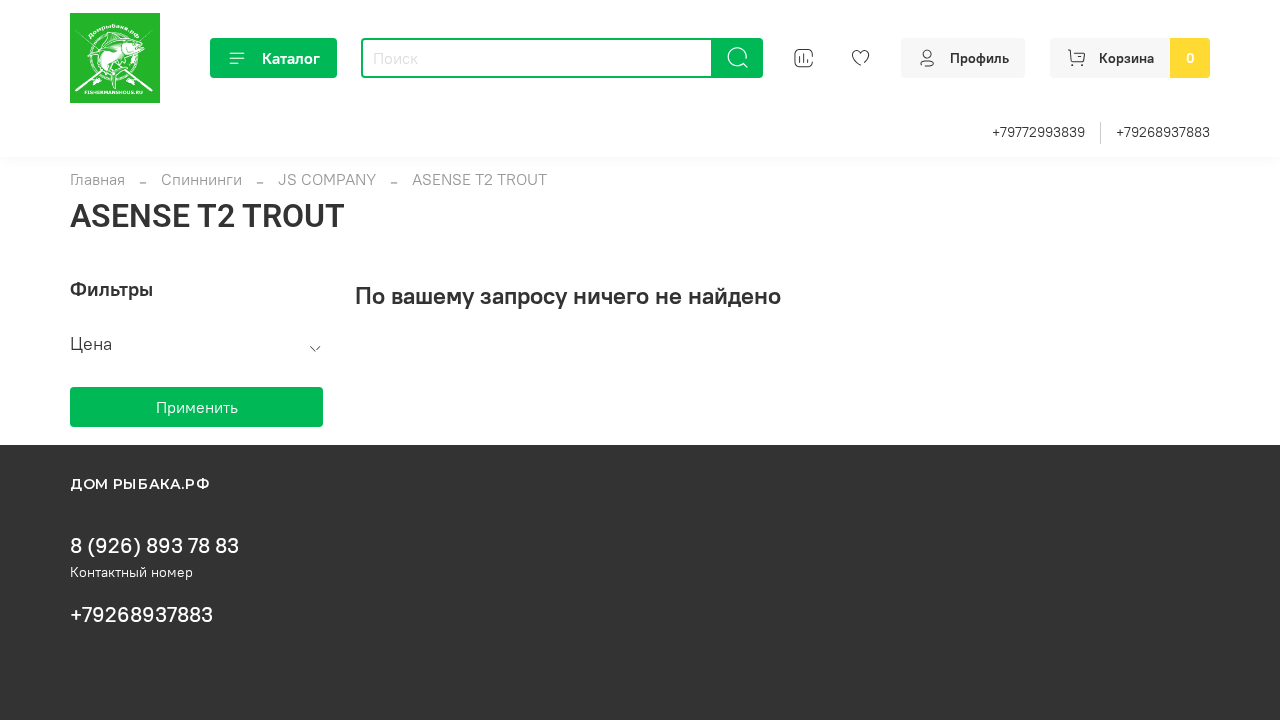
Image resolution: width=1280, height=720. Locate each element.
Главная (97, 179)
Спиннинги (201, 179)
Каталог (291, 58)
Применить (197, 407)
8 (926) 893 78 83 (154, 545)
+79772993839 (1038, 132)
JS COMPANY (327, 179)
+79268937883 (1163, 132)
